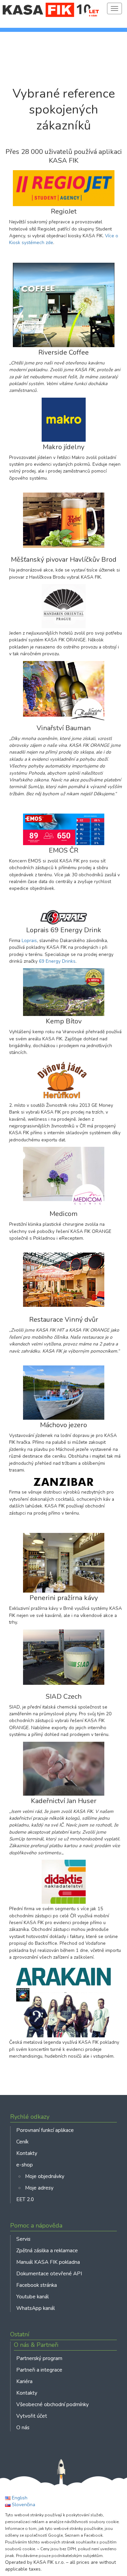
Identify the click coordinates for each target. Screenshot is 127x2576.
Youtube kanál (33, 2297)
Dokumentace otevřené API (49, 2273)
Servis (23, 2239)
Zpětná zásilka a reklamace (47, 2250)
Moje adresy (39, 2188)
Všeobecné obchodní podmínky (52, 2404)
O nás (23, 2427)
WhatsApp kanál (36, 2308)
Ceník (22, 2142)
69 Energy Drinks (57, 961)
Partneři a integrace (39, 2370)
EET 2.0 (25, 2199)
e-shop (25, 2165)
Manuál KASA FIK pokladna (48, 2262)
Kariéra (24, 2381)
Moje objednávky (45, 2176)
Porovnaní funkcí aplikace (45, 2130)
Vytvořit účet (32, 2416)
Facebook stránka (37, 2285)
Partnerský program (39, 2358)
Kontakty (27, 2153)
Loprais (29, 941)
